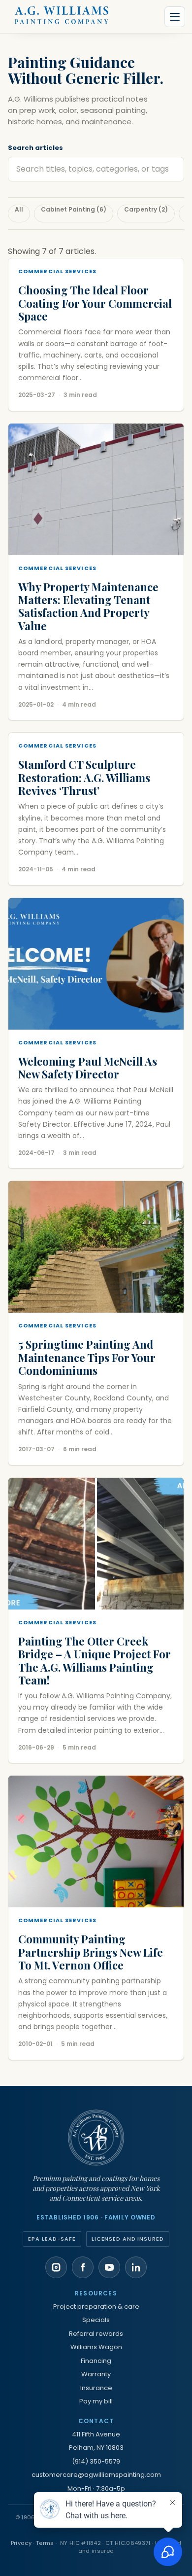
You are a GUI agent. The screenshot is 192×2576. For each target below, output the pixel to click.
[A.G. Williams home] (62, 17)
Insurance (96, 2388)
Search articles (35, 148)
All (19, 209)
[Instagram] (56, 2267)
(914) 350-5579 (96, 2461)
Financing (96, 2361)
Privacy (21, 2543)
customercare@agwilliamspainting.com (96, 2475)
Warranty (96, 2374)
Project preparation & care (96, 2307)
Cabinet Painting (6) (74, 209)
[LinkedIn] (136, 2267)
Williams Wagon (96, 2347)
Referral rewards (96, 2334)
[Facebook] (83, 2267)
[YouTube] (109, 2267)
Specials (96, 2320)
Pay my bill (96, 2401)
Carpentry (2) (146, 209)
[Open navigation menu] (175, 17)
